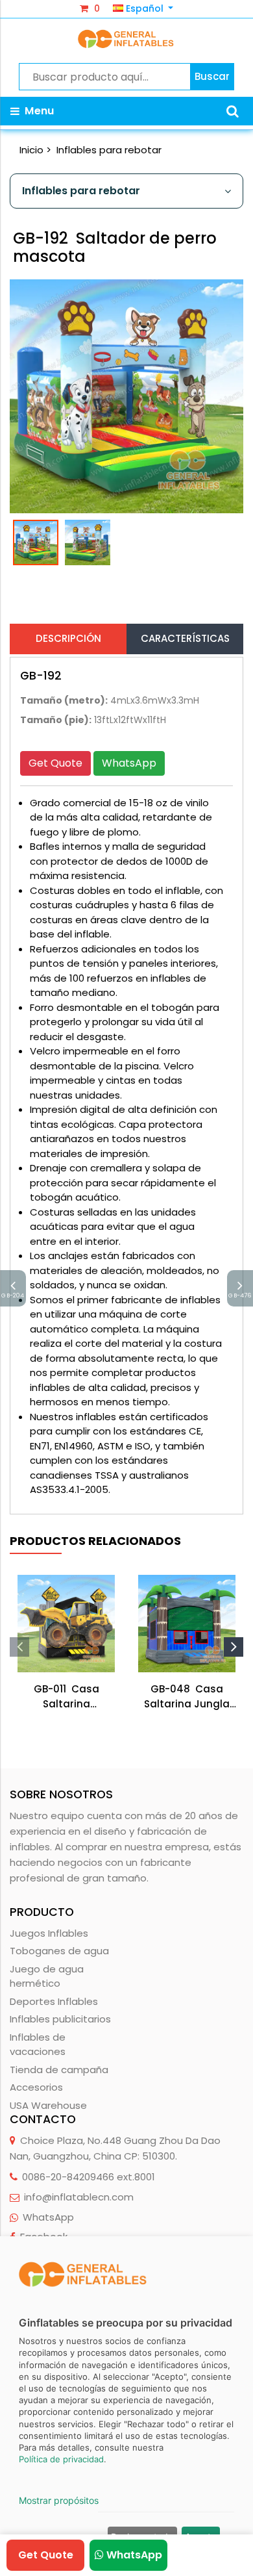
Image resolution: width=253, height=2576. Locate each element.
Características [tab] (185, 638)
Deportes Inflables (54, 2001)
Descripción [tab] (68, 638)
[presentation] (19, 1647)
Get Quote (55, 763)
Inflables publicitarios (60, 2019)
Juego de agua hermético (47, 1976)
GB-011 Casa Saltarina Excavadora (66, 1697)
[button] (233, 111)
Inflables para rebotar (109, 150)
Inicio (31, 150)
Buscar (212, 76)
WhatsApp (129, 763)
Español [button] (145, 8)
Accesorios (36, 2087)
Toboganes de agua (59, 1951)
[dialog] (126, 2406)
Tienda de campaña (59, 2070)
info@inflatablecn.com (79, 2197)
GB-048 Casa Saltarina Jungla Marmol (187, 1697)
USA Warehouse (48, 2105)
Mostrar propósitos (59, 2500)
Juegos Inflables (49, 1933)
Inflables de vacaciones (38, 2045)
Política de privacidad (61, 2459)
